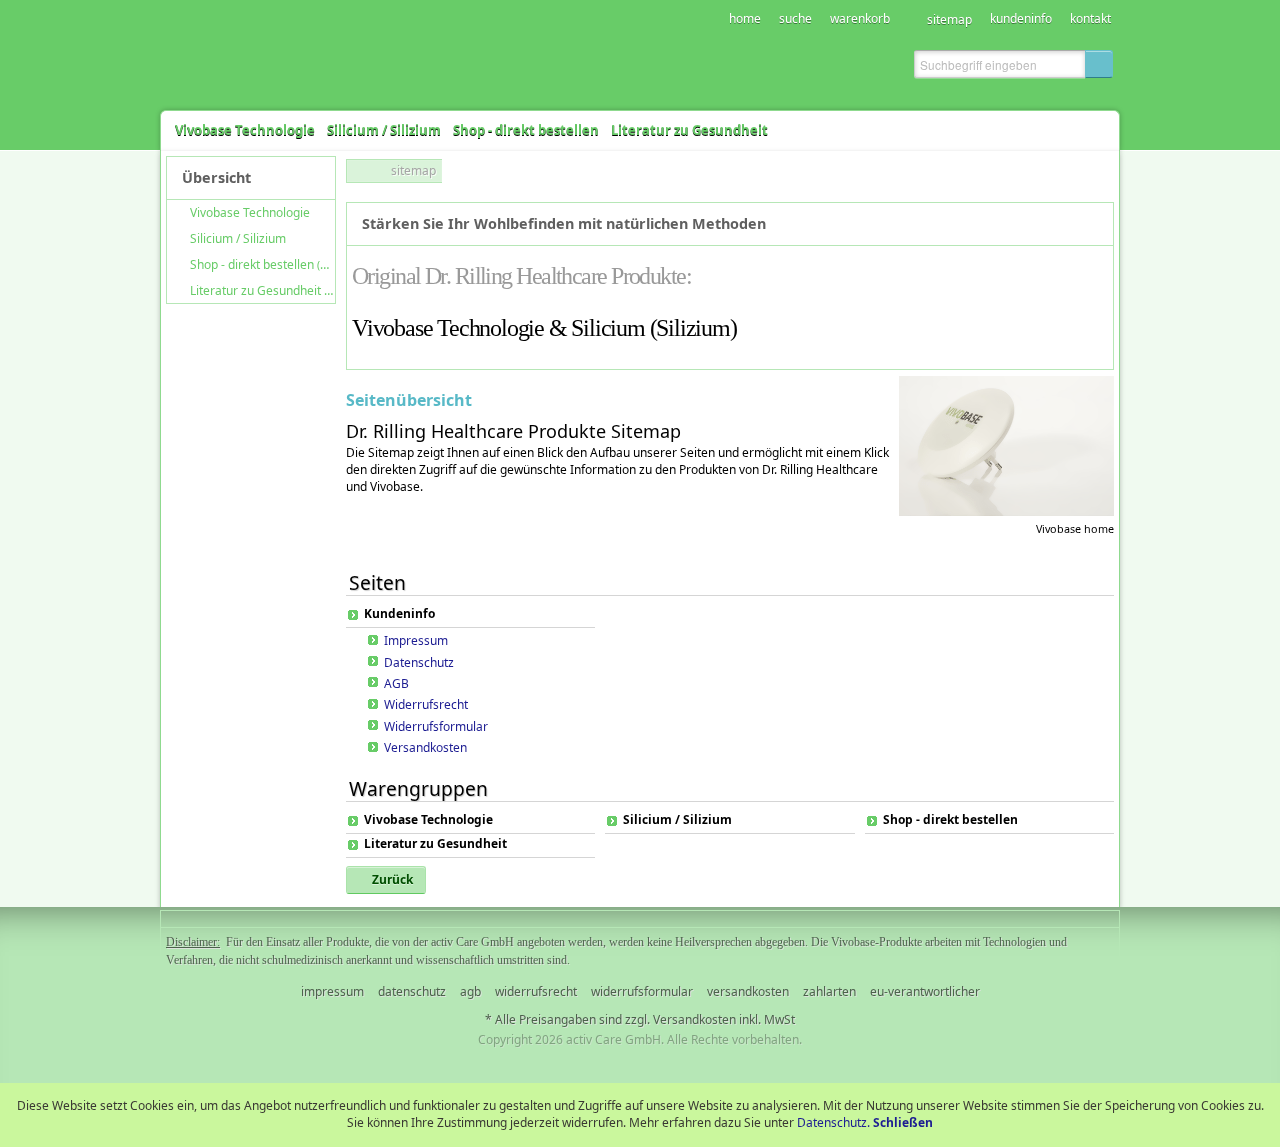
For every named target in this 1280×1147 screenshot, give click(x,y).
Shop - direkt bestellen (950, 820)
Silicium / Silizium (677, 820)
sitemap (413, 170)
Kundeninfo (399, 614)
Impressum (416, 640)
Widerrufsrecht (426, 704)
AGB (396, 683)
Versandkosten (425, 747)
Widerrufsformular (436, 726)
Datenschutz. (833, 1122)
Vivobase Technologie (428, 820)
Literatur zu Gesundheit (435, 844)
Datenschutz (419, 662)
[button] (1099, 64)
